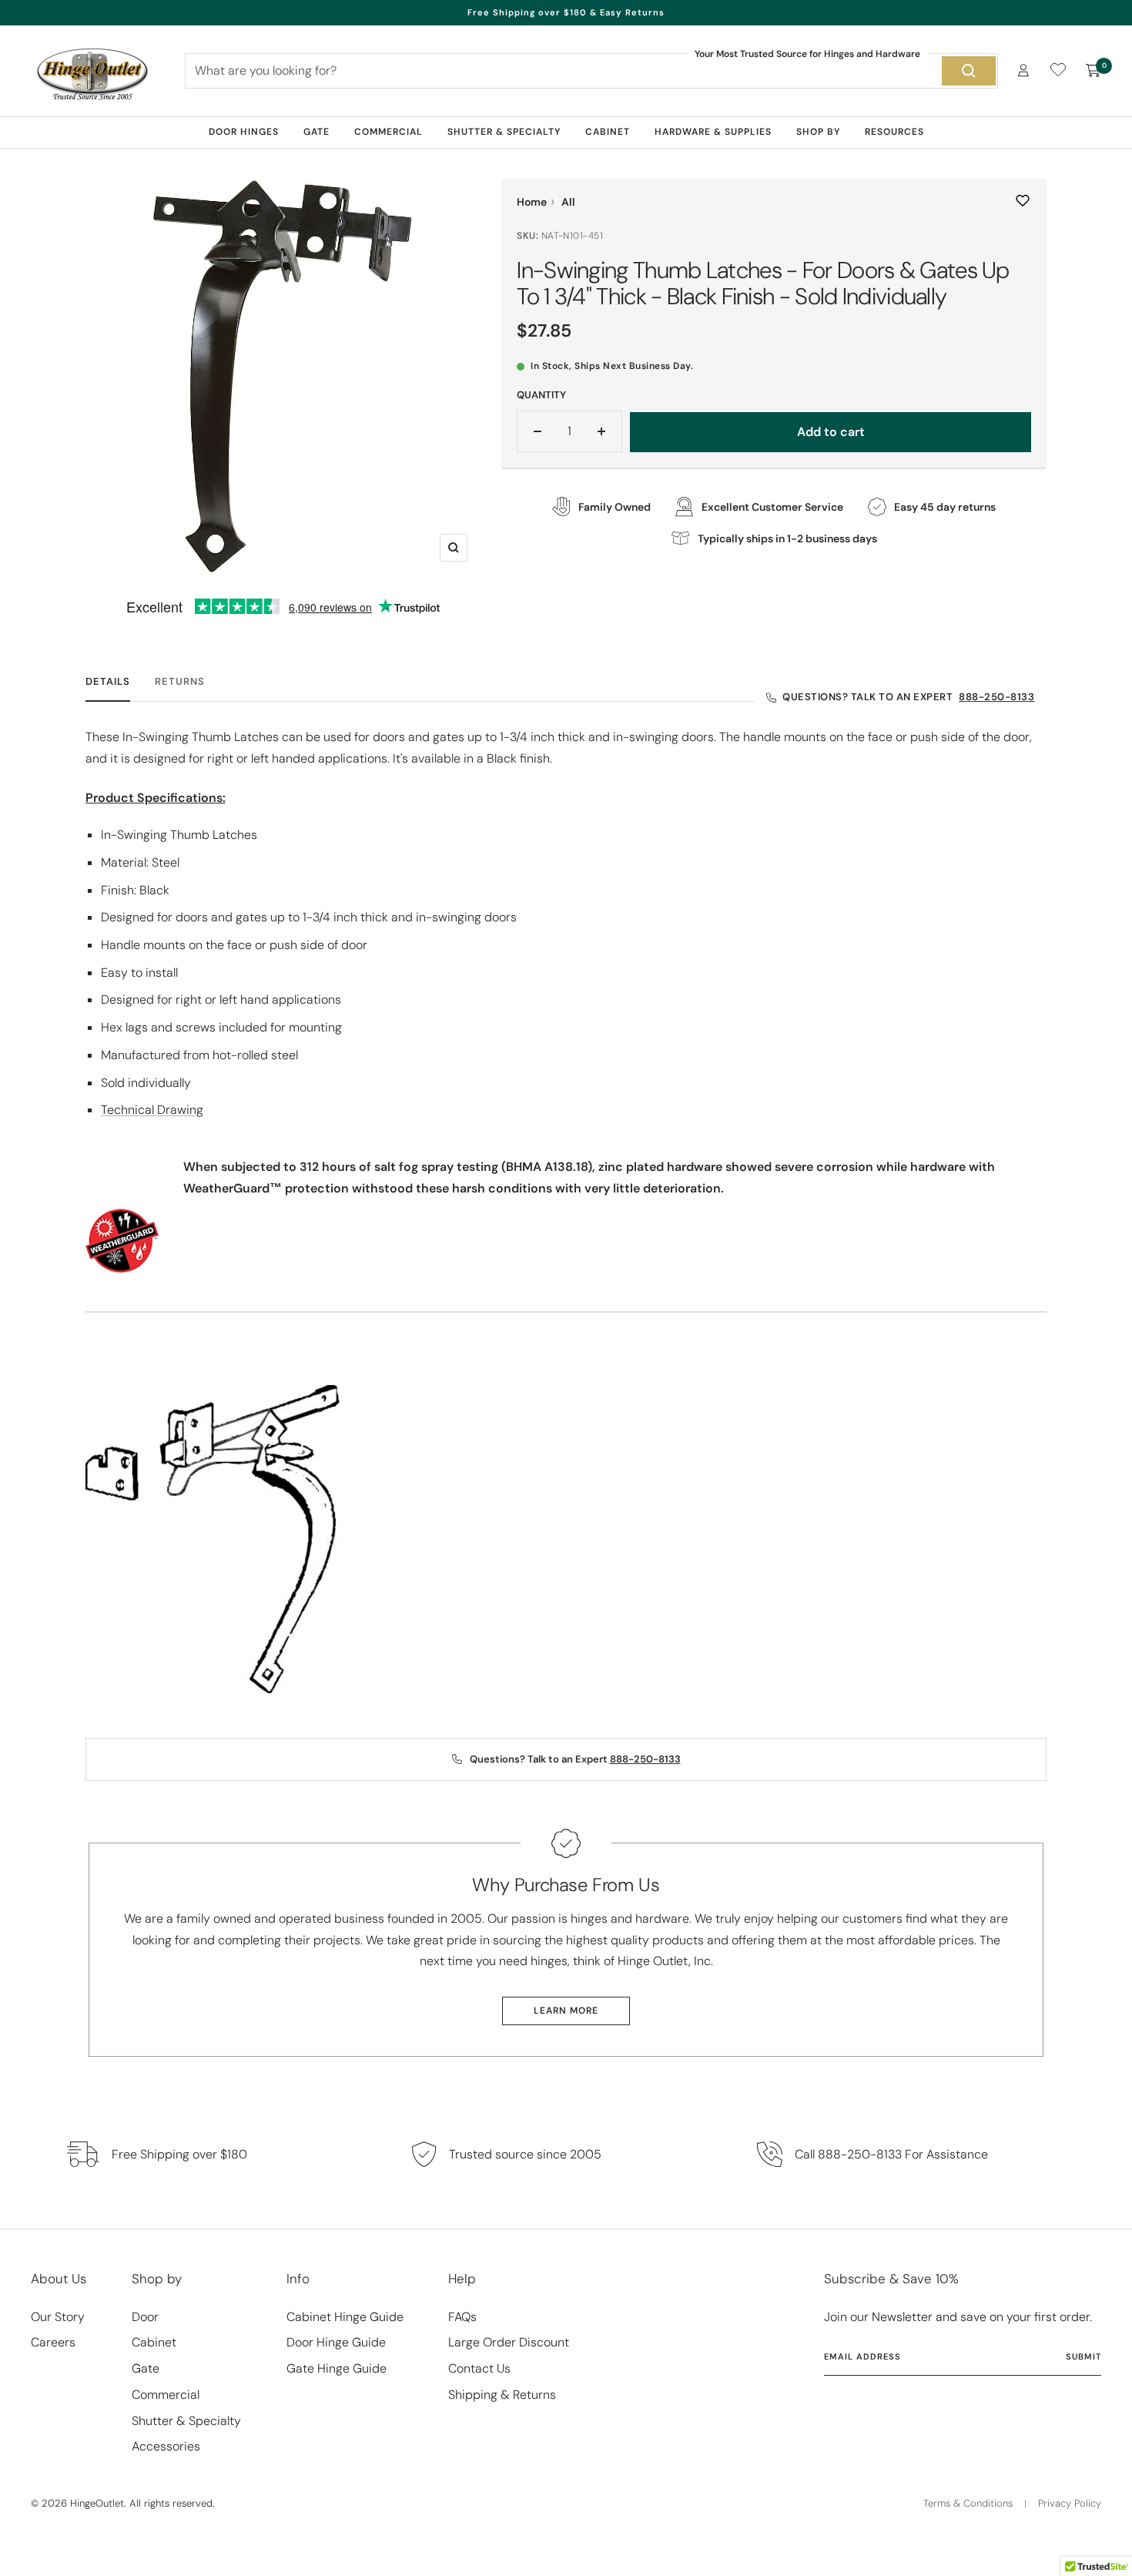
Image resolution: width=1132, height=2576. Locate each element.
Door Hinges (244, 132)
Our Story (58, 2317)
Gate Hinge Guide (337, 2368)
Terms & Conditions (968, 2503)
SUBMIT (1083, 2356)
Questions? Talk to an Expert (908, 697)
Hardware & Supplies (713, 132)
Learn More (566, 2011)
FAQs (462, 2317)
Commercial (388, 132)
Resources (894, 132)
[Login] (1023, 70)
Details (108, 682)
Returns (180, 682)
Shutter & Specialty (504, 132)
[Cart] (1093, 71)
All (568, 202)
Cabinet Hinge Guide (345, 2317)
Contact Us (479, 2368)
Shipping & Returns (502, 2395)
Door (145, 2317)
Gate (316, 132)
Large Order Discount (509, 2342)
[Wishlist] (1058, 73)
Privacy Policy (1070, 2503)
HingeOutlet (97, 2503)
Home (532, 202)
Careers (53, 2342)
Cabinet (608, 132)
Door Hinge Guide (336, 2342)
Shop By (818, 132)
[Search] (969, 71)
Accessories (166, 2446)
